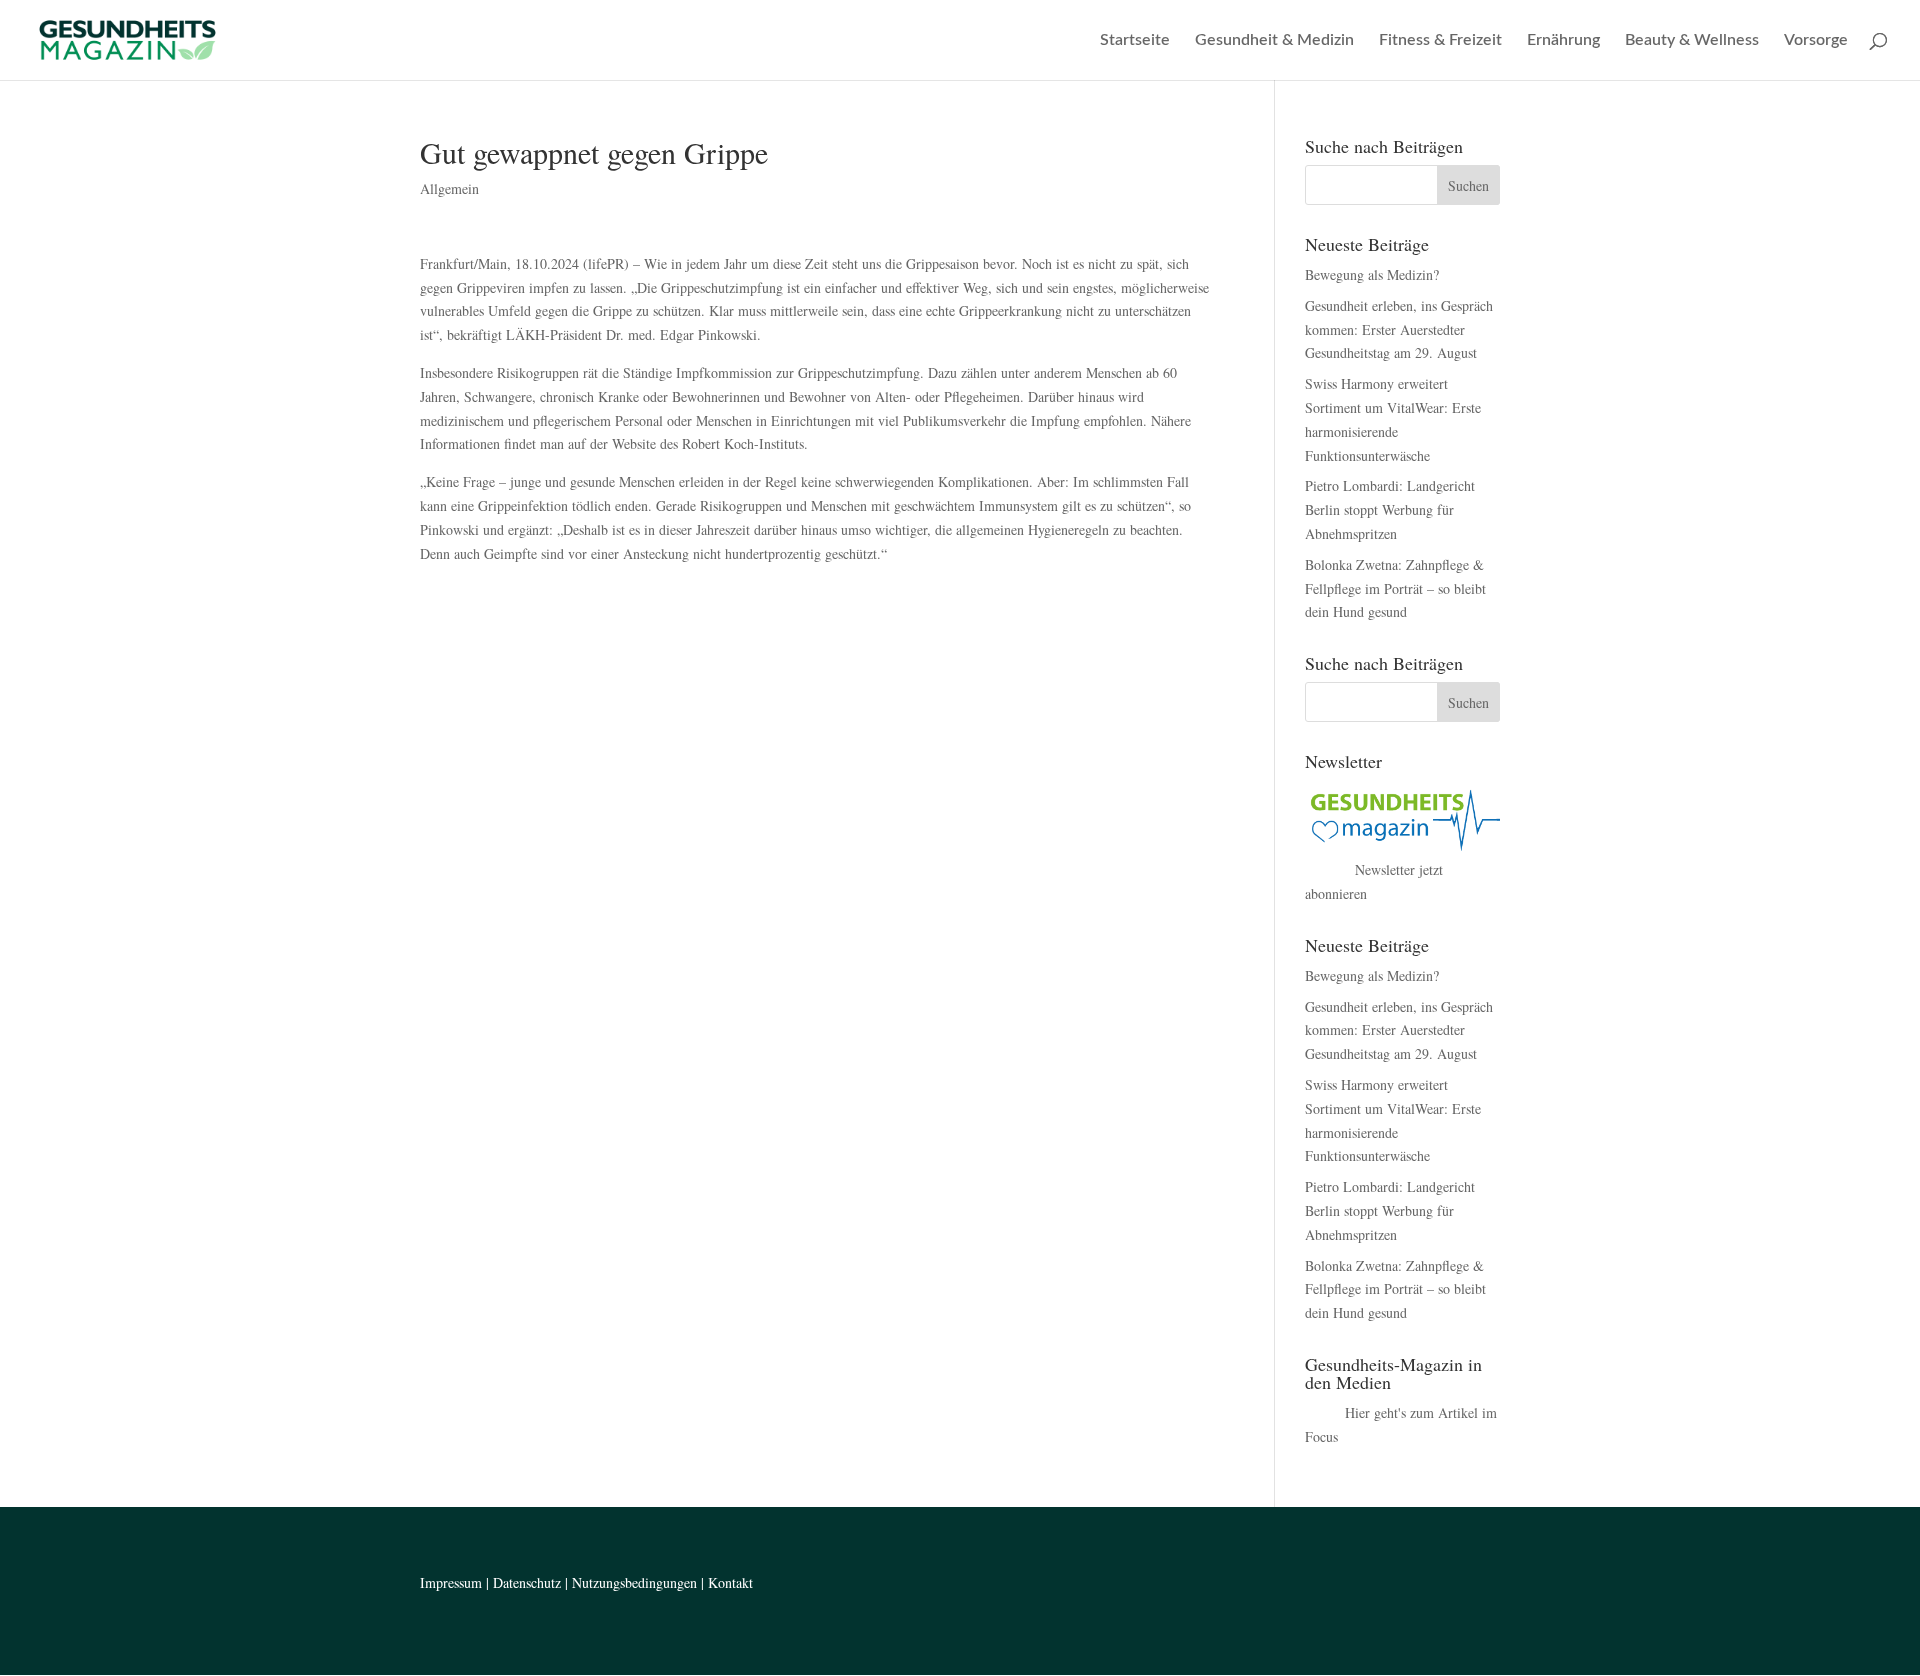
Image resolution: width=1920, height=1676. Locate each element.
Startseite (1135, 40)
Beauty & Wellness (1692, 40)
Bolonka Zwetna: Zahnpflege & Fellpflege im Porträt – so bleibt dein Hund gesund (1395, 588)
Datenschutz (527, 1582)
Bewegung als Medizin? (1372, 274)
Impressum (451, 1582)
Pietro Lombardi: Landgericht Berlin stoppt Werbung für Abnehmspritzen (1390, 509)
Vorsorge (1816, 40)
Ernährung (1563, 40)
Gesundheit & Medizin (1274, 40)
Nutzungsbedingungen (634, 1582)
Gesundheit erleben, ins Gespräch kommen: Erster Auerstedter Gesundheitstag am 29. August (1399, 329)
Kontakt (730, 1582)
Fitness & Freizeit (1440, 40)
